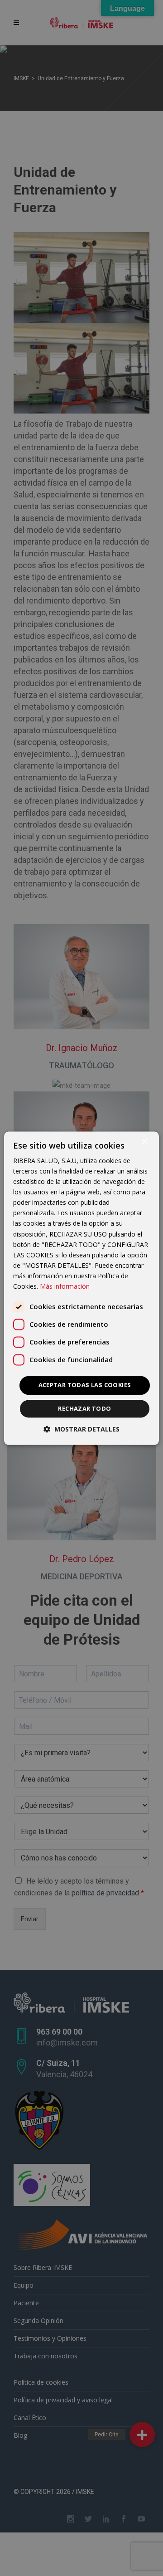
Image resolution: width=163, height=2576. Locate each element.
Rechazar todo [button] (84, 1408)
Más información (65, 1286)
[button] (81, 1429)
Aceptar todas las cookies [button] (85, 1385)
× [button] (144, 1142)
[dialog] (81, 1288)
